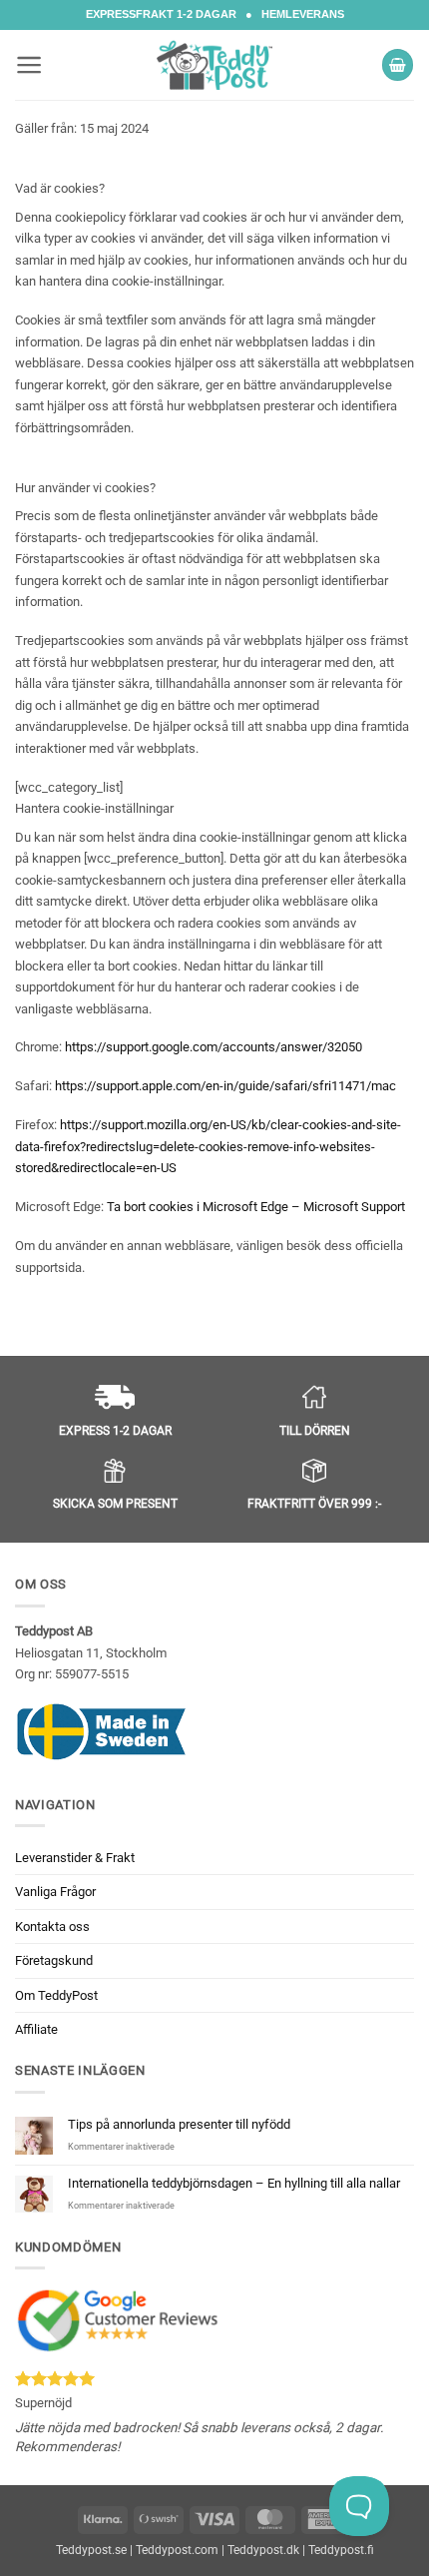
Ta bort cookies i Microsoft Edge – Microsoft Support (256, 1207)
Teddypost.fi (341, 2550)
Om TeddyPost (56, 1995)
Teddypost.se (91, 2550)
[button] (29, 65)
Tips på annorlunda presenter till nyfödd (179, 2124)
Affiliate (36, 2029)
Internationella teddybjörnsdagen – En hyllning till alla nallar (234, 2183)
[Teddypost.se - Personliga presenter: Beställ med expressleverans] (214, 65)
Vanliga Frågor (55, 1892)
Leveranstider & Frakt (75, 1858)
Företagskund (54, 1960)
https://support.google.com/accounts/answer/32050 (214, 1047)
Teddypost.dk (263, 2550)
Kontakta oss (52, 1927)
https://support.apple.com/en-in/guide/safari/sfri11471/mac (225, 1086)
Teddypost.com (177, 2550)
